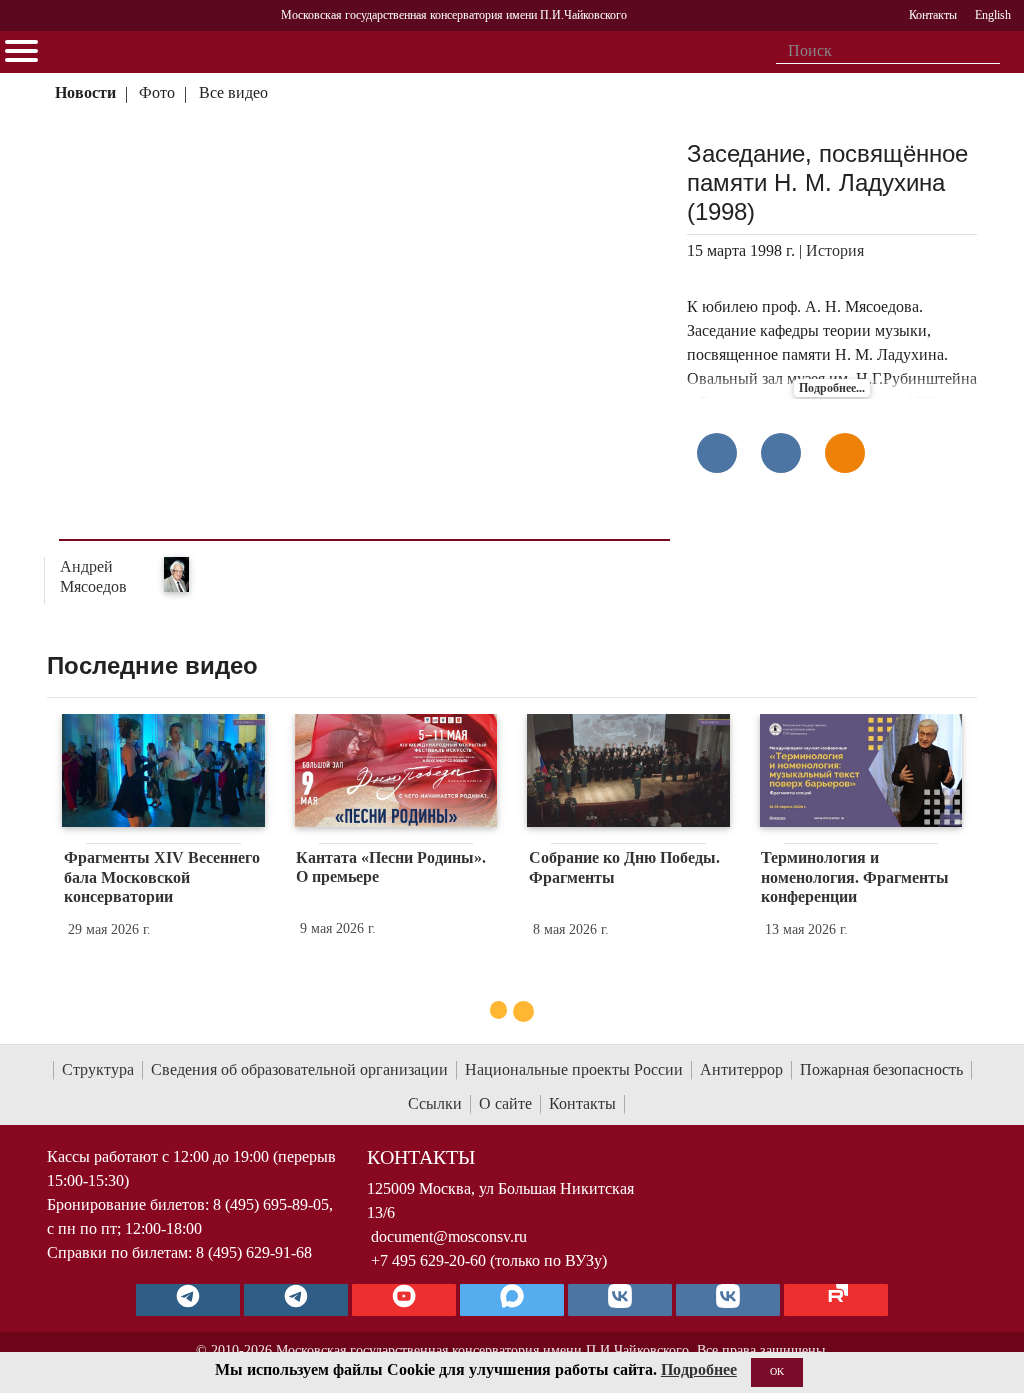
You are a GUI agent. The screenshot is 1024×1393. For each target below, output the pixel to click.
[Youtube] (404, 1300)
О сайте (505, 1103)
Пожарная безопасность (881, 1069)
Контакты (582, 1103)
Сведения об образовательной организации (299, 1069)
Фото (157, 92)
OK (777, 1371)
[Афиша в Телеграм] (836, 1300)
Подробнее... (832, 388)
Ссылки (435, 1103)
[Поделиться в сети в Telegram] (781, 453)
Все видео (233, 92)
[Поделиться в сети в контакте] (717, 453)
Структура (98, 1069)
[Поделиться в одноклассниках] (845, 453)
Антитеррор (741, 1069)
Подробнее (699, 1369)
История (835, 250)
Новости (85, 92)
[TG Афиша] (296, 1300)
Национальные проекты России (574, 1069)
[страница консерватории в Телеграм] (188, 1300)
